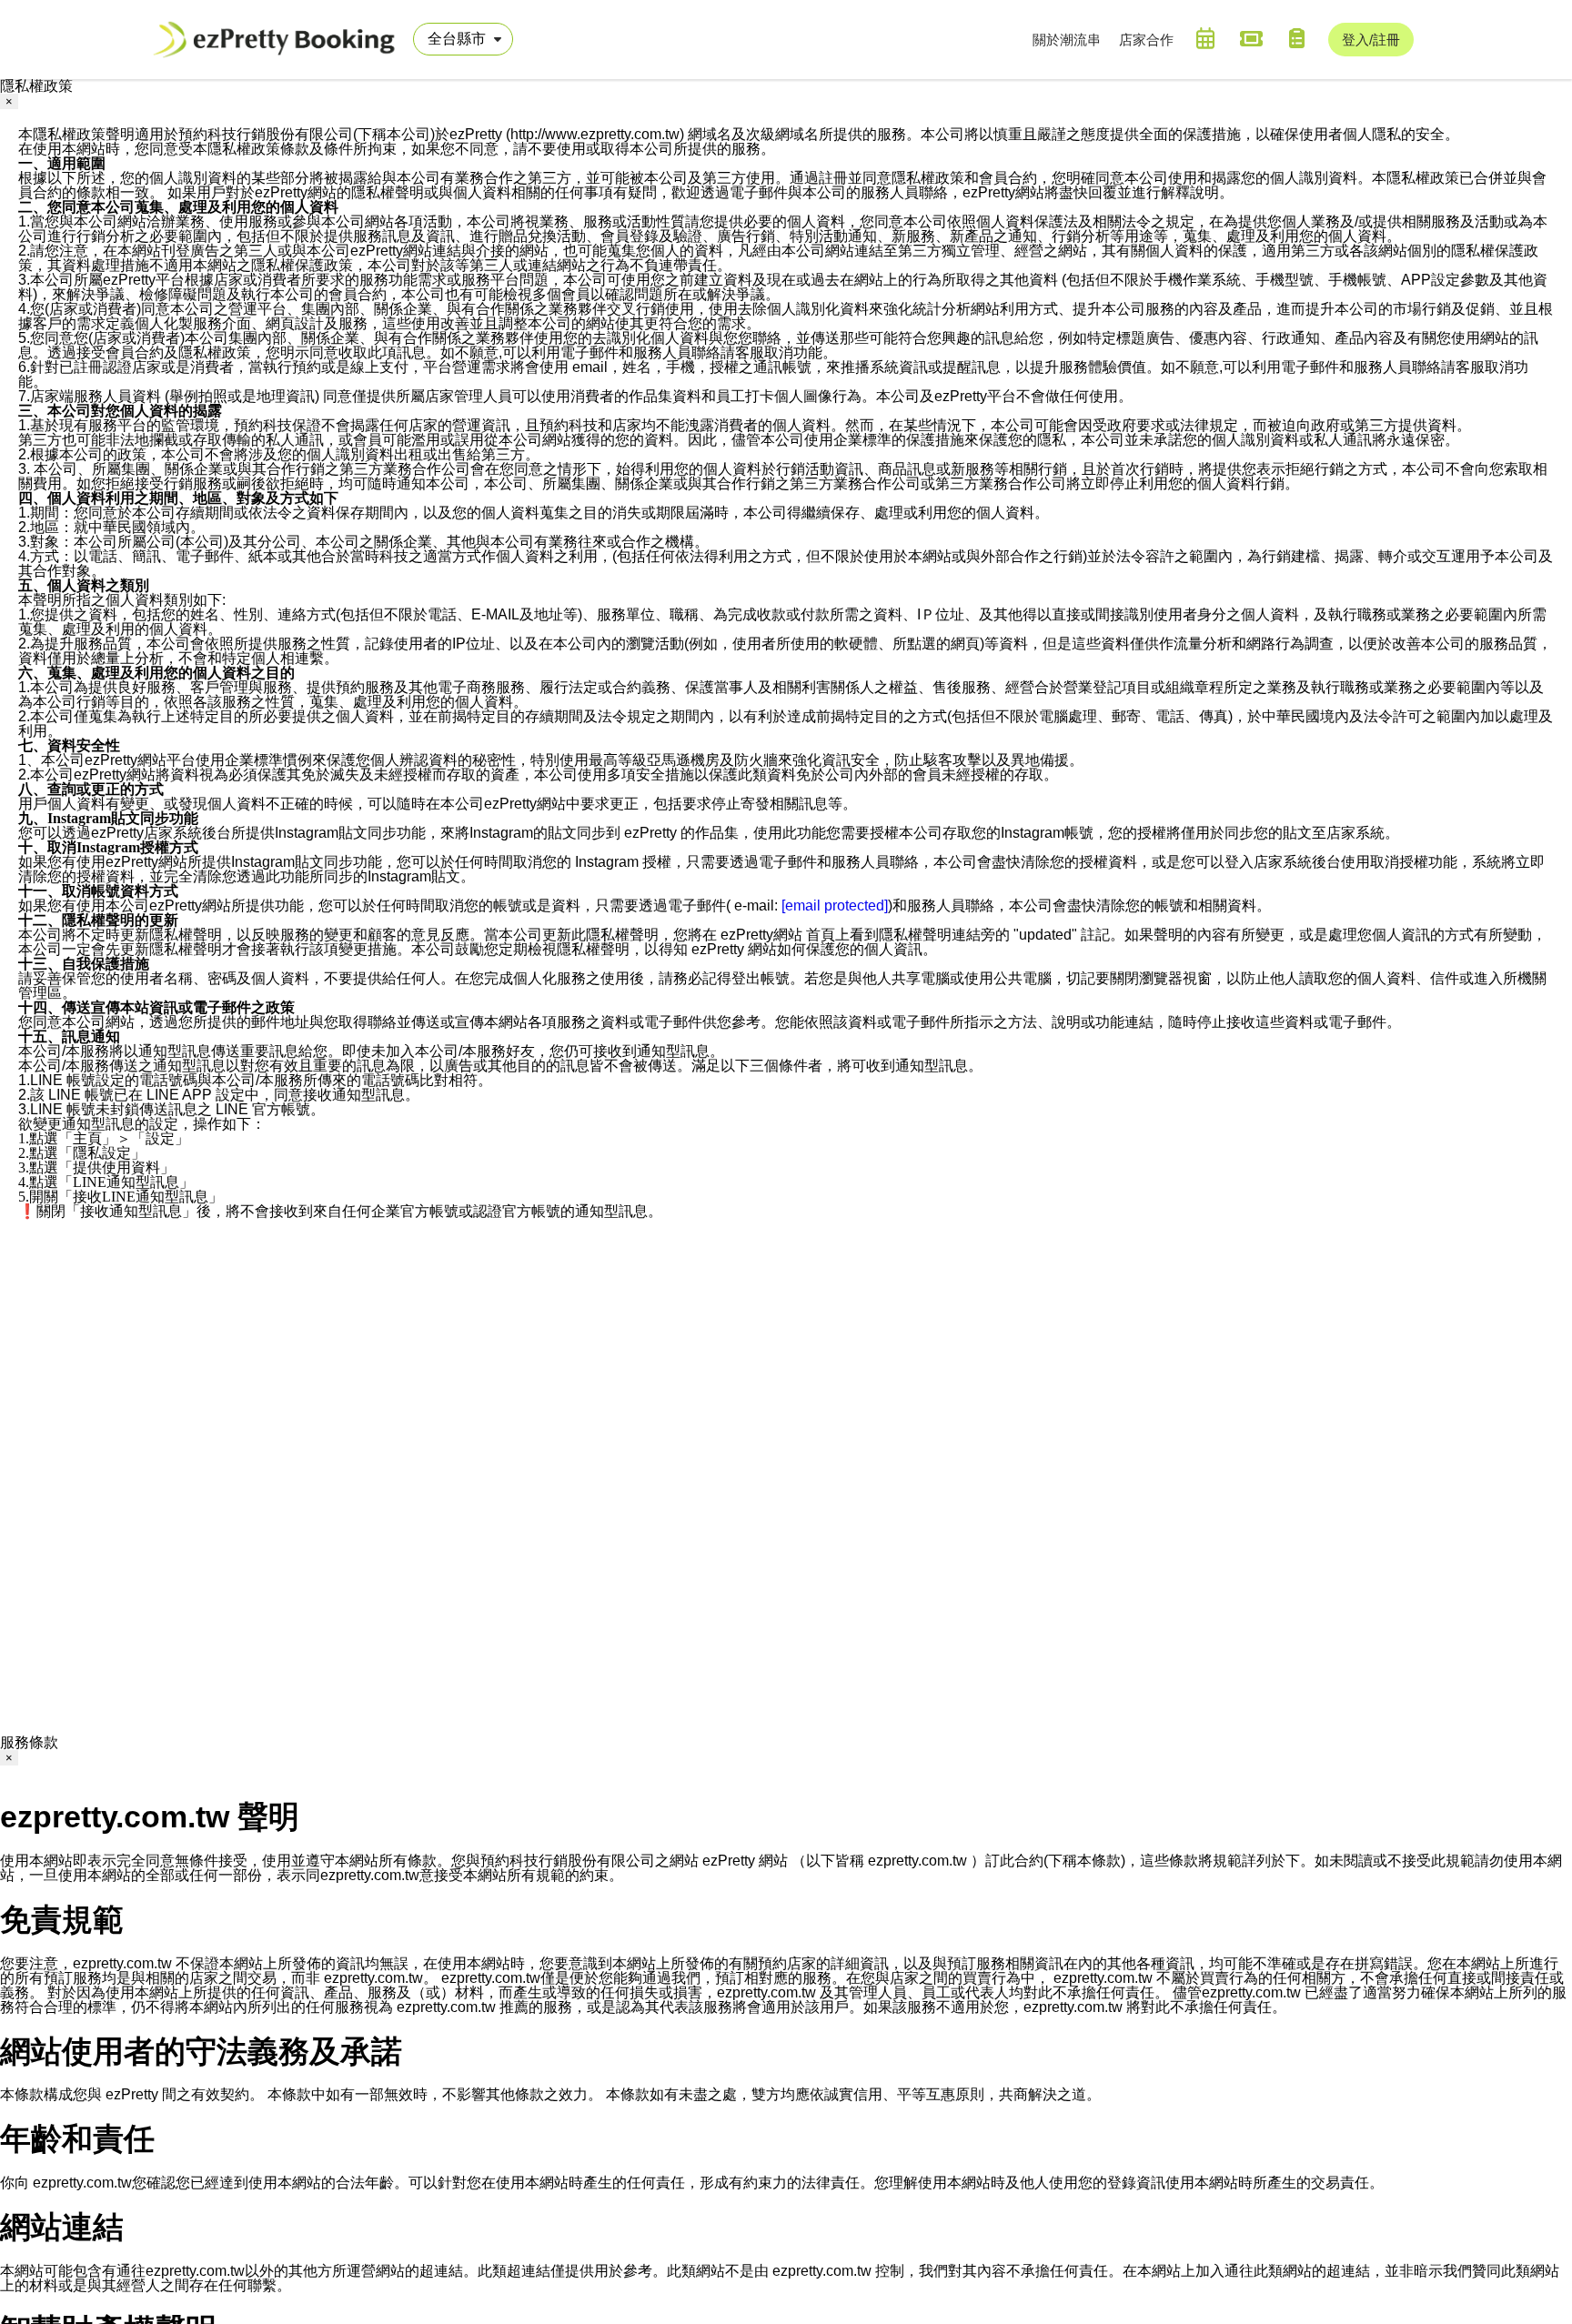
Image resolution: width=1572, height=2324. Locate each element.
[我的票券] (1251, 38)
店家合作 (1146, 40)
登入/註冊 (1371, 40)
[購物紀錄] (1296, 38)
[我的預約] (1205, 38)
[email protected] (835, 905)
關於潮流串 (1067, 40)
